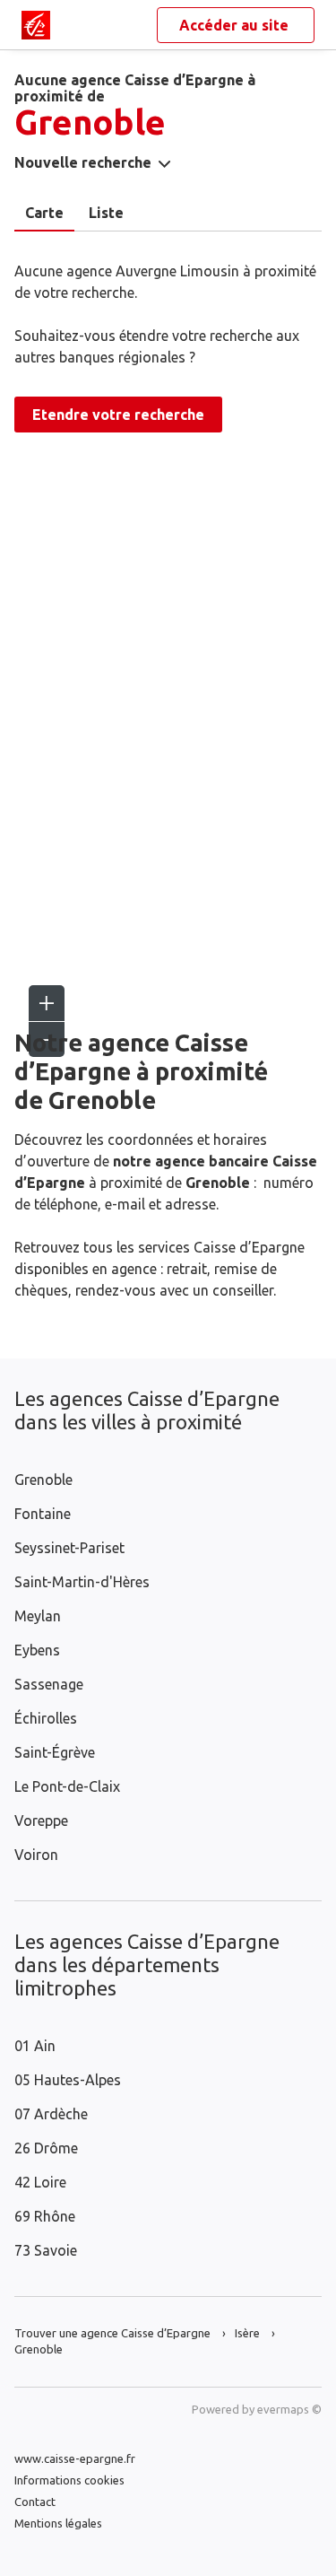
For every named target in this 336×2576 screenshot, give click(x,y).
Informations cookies (69, 2480)
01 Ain (35, 2046)
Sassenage (49, 1684)
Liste (106, 213)
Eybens (37, 1650)
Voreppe (41, 1821)
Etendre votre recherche (118, 415)
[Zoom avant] (47, 1003)
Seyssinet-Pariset (69, 1548)
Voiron (36, 1855)
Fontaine (43, 1514)
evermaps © (289, 2409)
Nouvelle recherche (83, 162)
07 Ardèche (51, 2114)
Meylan (38, 1616)
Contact (35, 2502)
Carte (44, 213)
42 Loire (40, 2182)
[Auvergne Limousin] (36, 25)
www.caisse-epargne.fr (75, 2458)
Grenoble (43, 1480)
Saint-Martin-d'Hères (82, 1582)
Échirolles (46, 1718)
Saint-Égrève (55, 1752)
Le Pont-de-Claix (67, 1786)
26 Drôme (46, 2148)
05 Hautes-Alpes (68, 2080)
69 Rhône (45, 2216)
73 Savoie (46, 2250)
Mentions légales (58, 2523)
